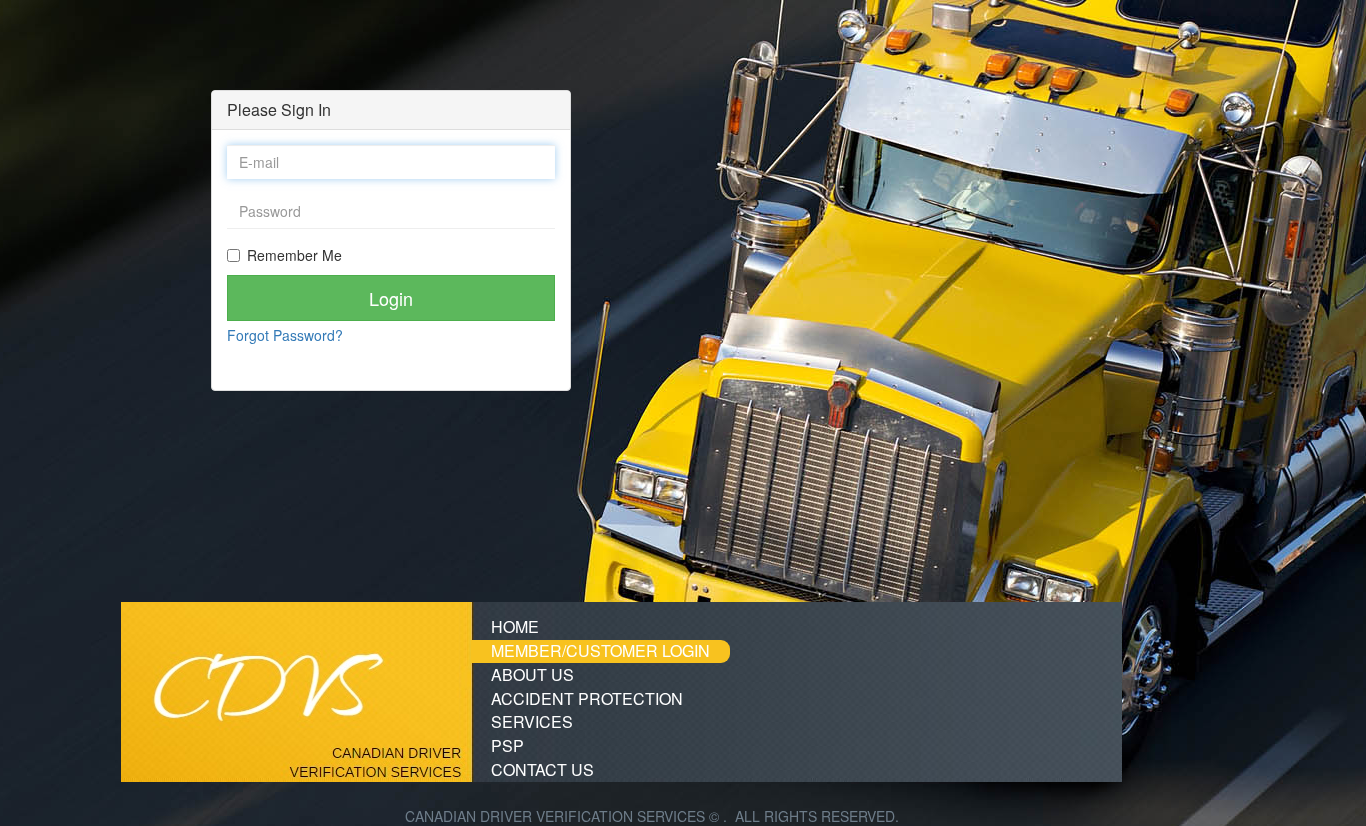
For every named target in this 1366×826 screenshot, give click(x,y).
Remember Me (294, 255)
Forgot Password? (285, 335)
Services (532, 721)
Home (515, 626)
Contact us (542, 769)
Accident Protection (587, 698)
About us (532, 674)
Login (391, 298)
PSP (507, 745)
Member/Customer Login (600, 650)
